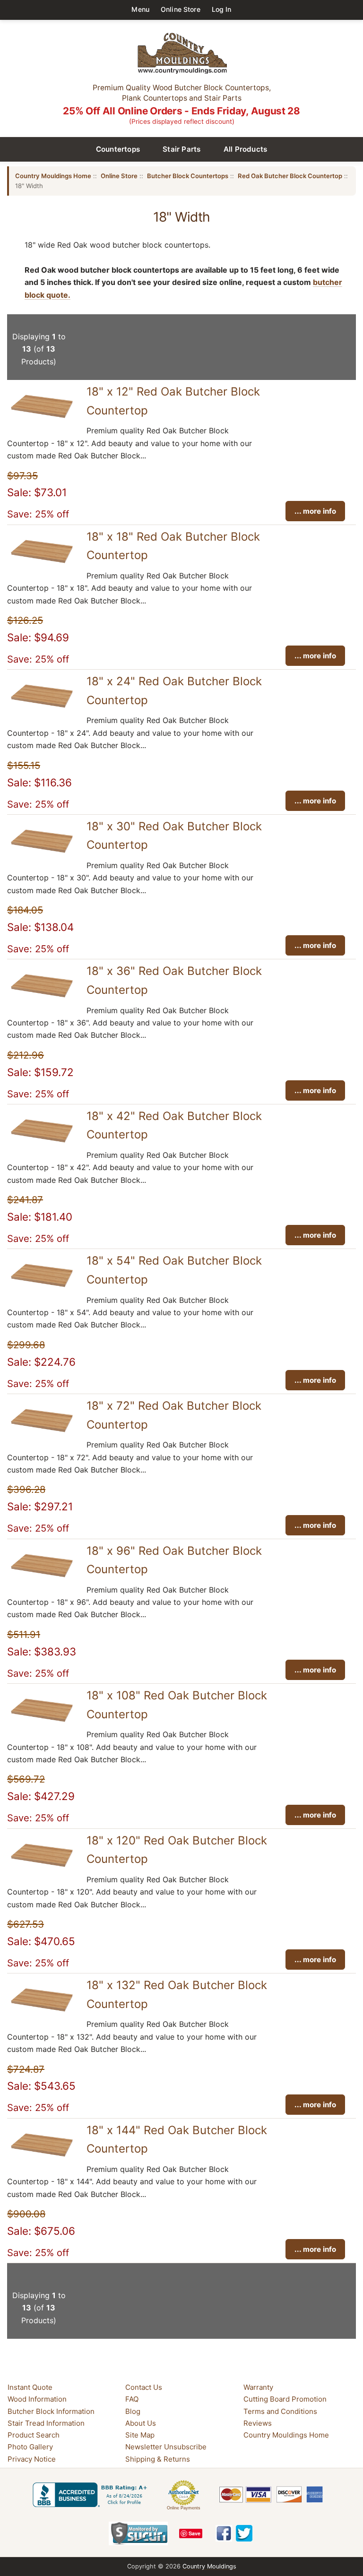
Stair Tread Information (46, 2423)
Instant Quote (30, 2387)
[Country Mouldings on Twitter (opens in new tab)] (244, 2533)
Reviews (258, 2423)
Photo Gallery (30, 2447)
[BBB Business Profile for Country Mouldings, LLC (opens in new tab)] (92, 2495)
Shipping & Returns (158, 2459)
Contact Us (144, 2387)
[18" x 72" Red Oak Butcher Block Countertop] (42, 1435)
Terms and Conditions (280, 2411)
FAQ (132, 2399)
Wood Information (37, 2399)
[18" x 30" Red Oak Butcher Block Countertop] (42, 855)
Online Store (181, 9)
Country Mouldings (209, 2566)
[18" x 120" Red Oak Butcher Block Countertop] (42, 1870)
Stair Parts (182, 149)
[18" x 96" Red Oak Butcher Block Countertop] (42, 1580)
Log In (222, 9)
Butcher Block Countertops (188, 176)
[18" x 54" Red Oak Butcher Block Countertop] (42, 1290)
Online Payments (184, 2508)
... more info (315, 511)
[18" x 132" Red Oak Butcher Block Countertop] (42, 2014)
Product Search (34, 2435)
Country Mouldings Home (53, 176)
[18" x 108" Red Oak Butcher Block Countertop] (42, 1724)
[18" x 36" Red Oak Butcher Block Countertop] (42, 1000)
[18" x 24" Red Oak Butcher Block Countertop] (42, 710)
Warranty (258, 2387)
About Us (141, 2423)
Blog (133, 2411)
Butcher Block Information (51, 2411)
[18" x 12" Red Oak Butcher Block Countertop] (42, 421)
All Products (246, 149)
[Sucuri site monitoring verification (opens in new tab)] (138, 2533)
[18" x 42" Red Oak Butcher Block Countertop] (42, 1145)
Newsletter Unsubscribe (166, 2447)
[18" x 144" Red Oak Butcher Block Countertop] (42, 2159)
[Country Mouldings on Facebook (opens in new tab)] (224, 2533)
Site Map (140, 2435)
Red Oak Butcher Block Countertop (290, 176)
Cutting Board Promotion (285, 2399)
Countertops (118, 149)
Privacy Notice (32, 2459)
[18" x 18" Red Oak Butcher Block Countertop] (42, 566)
